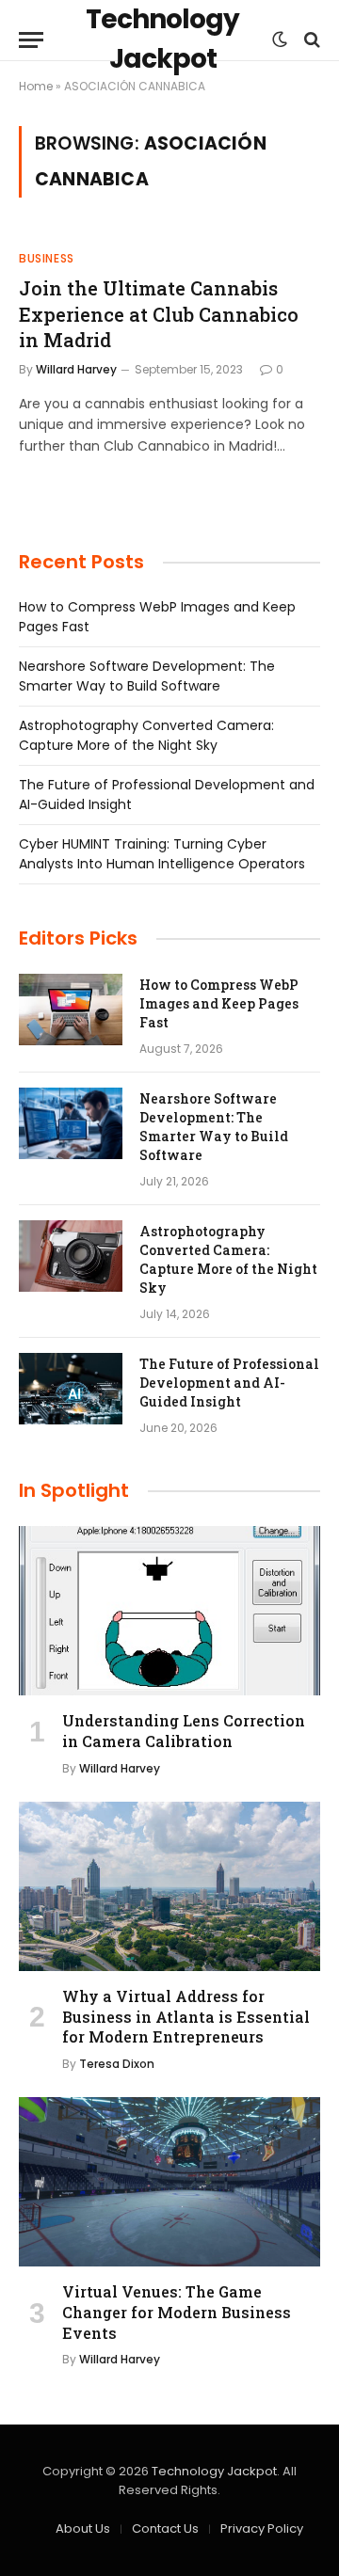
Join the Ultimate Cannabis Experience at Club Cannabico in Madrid (159, 313)
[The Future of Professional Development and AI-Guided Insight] (71, 1389)
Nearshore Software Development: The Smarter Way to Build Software (147, 676)
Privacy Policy (262, 2528)
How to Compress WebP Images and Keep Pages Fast (219, 1003)
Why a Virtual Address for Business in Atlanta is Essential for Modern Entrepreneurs (186, 2017)
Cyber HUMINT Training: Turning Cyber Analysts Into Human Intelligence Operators (162, 854)
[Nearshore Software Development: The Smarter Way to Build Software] (71, 1123)
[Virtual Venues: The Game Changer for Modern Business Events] (169, 2182)
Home (36, 86)
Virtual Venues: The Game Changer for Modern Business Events (177, 2312)
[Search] (310, 40)
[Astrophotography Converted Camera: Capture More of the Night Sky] (71, 1256)
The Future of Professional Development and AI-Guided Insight (229, 1383)
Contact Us (165, 2528)
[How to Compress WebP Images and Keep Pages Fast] (71, 1010)
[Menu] (31, 40)
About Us (83, 2528)
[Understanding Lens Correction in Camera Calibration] (169, 1611)
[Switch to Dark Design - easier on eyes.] (280, 40)
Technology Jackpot (214, 2471)
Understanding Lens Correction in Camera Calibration (184, 1731)
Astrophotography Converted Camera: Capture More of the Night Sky (146, 735)
